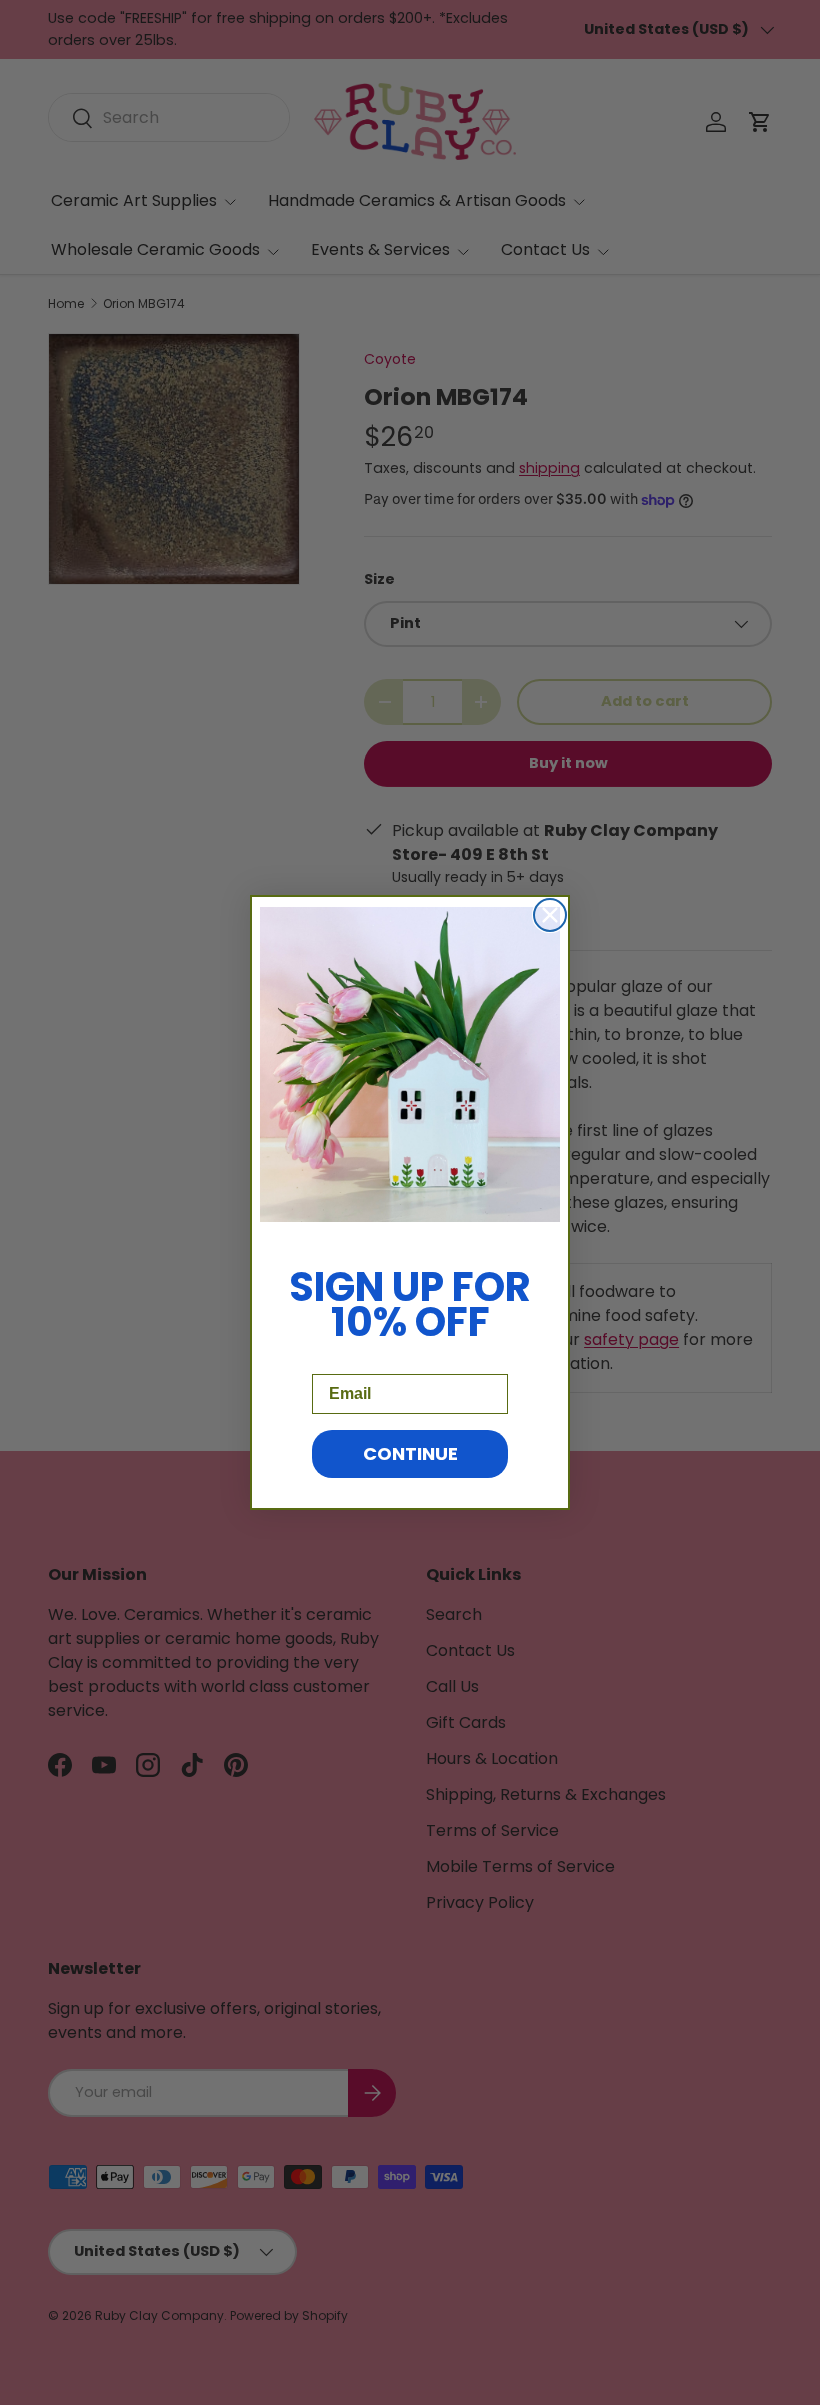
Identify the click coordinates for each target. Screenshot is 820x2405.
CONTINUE (410, 1453)
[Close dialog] (550, 915)
